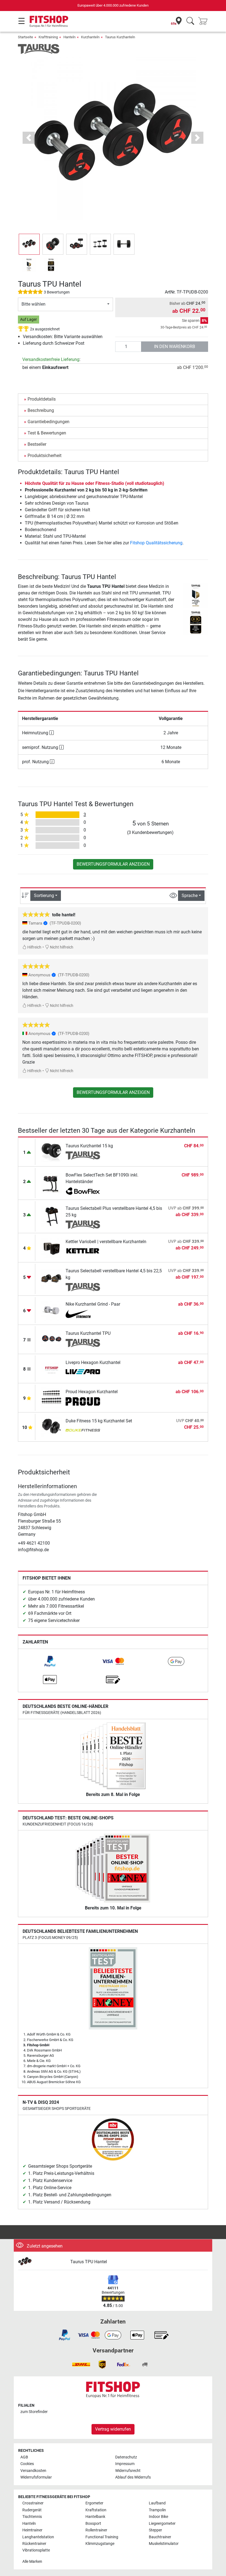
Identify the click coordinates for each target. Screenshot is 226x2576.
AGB (24, 2457)
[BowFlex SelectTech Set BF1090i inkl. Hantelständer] (52, 1183)
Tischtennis (32, 2517)
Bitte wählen (33, 304)
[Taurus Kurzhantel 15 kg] (52, 1152)
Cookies (27, 2464)
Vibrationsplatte (36, 2550)
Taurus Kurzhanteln (120, 37)
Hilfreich (34, 947)
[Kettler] (83, 1251)
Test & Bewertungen (47, 433)
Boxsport (93, 2524)
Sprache (190, 896)
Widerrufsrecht (128, 2471)
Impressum (125, 2464)
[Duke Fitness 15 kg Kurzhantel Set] (52, 1427)
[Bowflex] (83, 1191)
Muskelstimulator (164, 2544)
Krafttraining (48, 37)
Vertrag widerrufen (113, 2429)
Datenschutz (126, 2457)
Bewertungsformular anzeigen (113, 864)
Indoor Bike (158, 2517)
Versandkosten (33, 2471)
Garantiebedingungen (49, 422)
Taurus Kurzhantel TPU (88, 1333)
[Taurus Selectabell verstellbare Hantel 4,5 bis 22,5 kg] (52, 1279)
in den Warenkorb (175, 347)
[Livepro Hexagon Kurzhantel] (52, 1368)
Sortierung (44, 896)
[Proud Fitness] (83, 1401)
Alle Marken (32, 2562)
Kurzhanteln (90, 37)
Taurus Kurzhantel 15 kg (89, 1146)
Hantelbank (95, 2517)
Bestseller (37, 444)
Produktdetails (42, 399)
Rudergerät (32, 2510)
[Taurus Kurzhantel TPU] (52, 1339)
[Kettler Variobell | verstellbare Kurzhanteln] (52, 1247)
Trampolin (157, 2510)
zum (34, 2412)
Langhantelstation (38, 2537)
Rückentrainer (34, 2544)
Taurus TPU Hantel (89, 2262)
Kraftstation (96, 2510)
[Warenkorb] (205, 21)
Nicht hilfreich (61, 947)
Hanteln (69, 37)
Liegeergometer (162, 2524)
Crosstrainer (33, 2503)
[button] (29, 244)
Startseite (25, 37)
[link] (50, 1661)
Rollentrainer (96, 2530)
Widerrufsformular (36, 2477)
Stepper (155, 2530)
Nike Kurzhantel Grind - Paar (93, 1304)
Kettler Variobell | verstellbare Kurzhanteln (106, 1242)
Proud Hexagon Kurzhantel (92, 1392)
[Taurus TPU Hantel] (42, 2262)
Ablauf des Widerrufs (133, 2477)
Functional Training (102, 2537)
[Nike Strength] (83, 1314)
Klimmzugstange (100, 2544)
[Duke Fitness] (83, 1431)
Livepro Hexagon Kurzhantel (93, 1362)
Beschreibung (41, 410)
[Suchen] (190, 21)
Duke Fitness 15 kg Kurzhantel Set (99, 1421)
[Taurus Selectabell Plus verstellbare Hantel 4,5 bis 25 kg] (52, 1216)
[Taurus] (39, 49)
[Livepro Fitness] (83, 1372)
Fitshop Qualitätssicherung (156, 543)
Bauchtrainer (160, 2537)
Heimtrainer (32, 2530)
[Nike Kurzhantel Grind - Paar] (52, 1310)
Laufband (157, 2503)
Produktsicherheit (45, 456)
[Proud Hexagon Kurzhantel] (52, 1397)
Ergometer (94, 2503)
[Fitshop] (49, 21)
